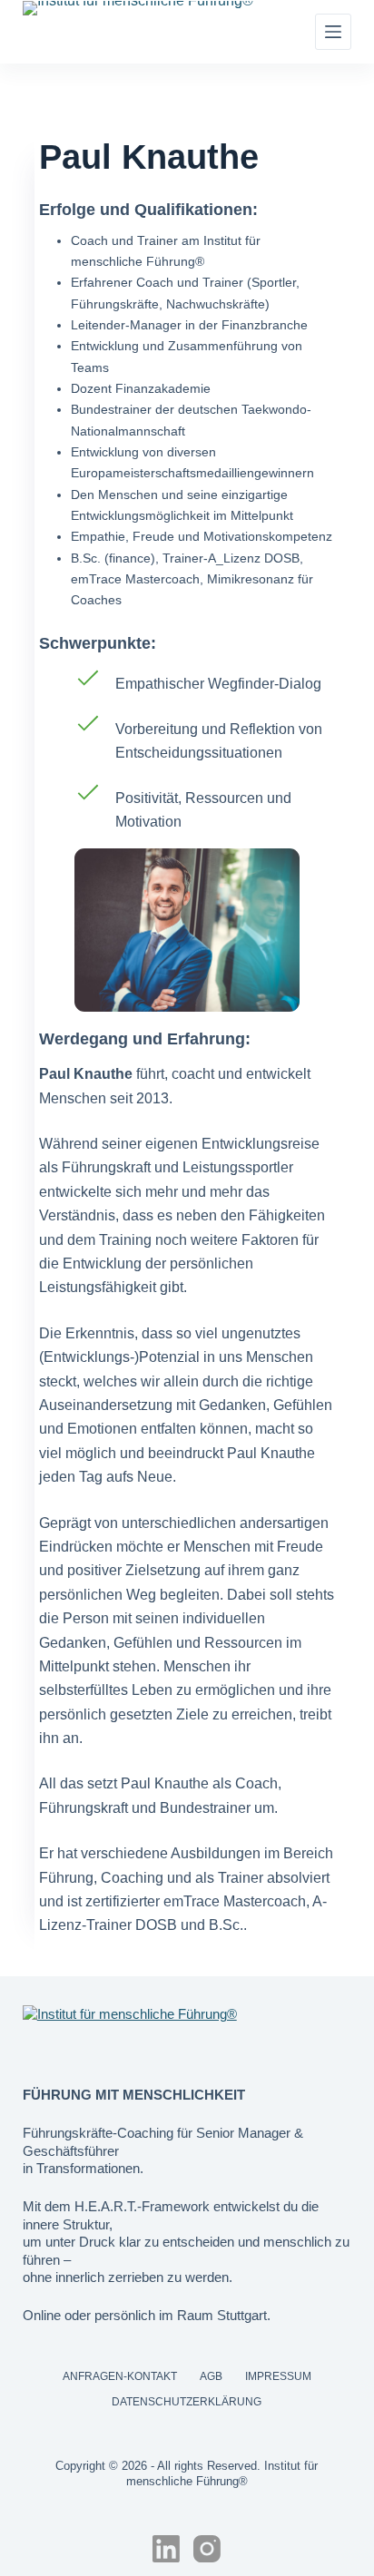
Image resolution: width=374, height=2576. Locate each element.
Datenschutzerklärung (187, 2402)
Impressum (278, 2376)
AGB (211, 2376)
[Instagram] (207, 2549)
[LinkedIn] (166, 2549)
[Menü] (333, 32)
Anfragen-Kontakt (120, 2376)
